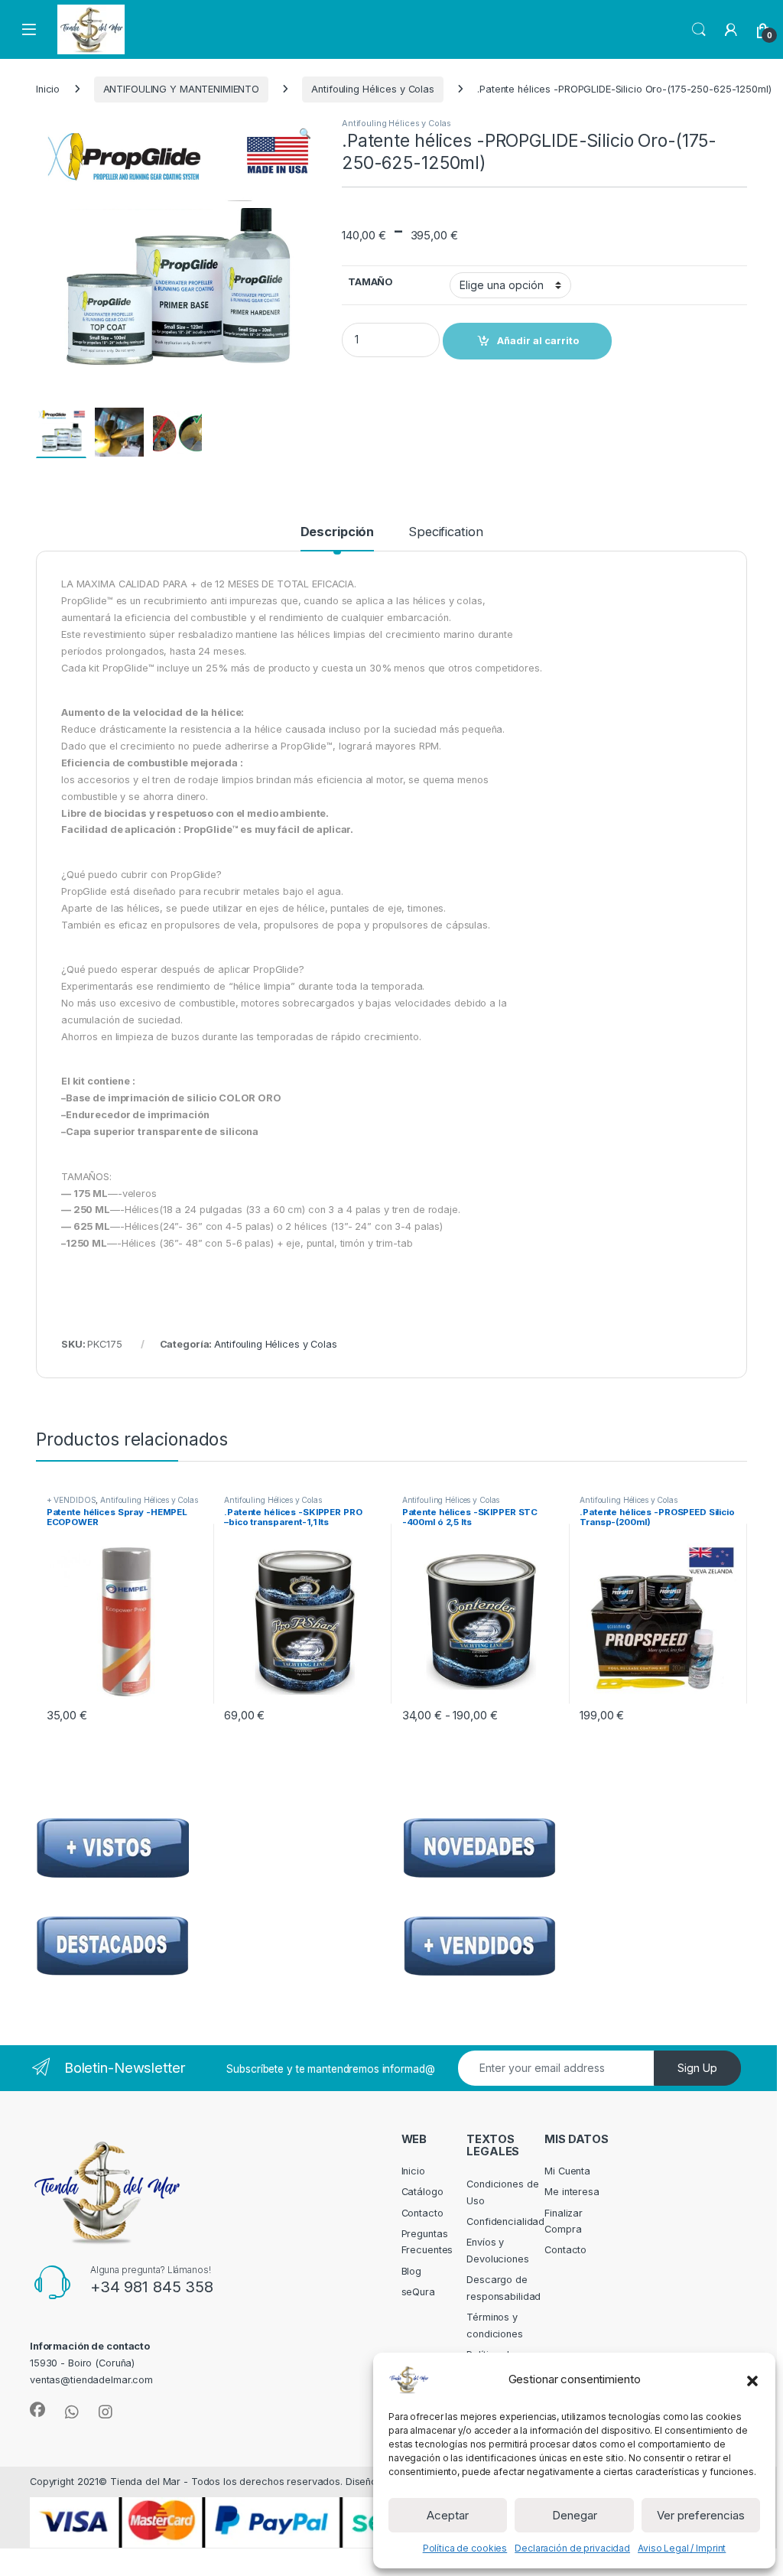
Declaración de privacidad (572, 2548)
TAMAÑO (370, 282)
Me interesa (572, 2192)
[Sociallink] (37, 2410)
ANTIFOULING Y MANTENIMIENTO (182, 89)
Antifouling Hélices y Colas (373, 89)
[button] (752, 2379)
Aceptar (448, 2515)
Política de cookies (465, 2548)
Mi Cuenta (567, 2171)
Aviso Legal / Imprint (682, 2548)
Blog (412, 2271)
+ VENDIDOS (71, 1500)
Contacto (422, 2213)
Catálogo (422, 2192)
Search (699, 30)
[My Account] (731, 30)
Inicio (48, 89)
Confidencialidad (505, 2221)
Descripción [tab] (338, 532)
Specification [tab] (445, 532)
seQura (418, 2292)
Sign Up (697, 2068)
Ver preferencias (701, 2515)
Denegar (575, 2515)
